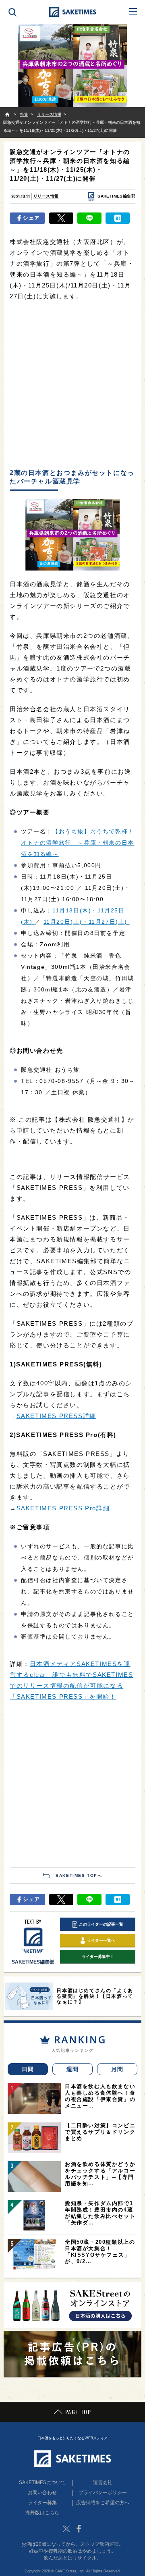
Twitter (66, 2529)
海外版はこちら (42, 2513)
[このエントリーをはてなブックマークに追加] (118, 218)
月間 (117, 2069)
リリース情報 (46, 196)
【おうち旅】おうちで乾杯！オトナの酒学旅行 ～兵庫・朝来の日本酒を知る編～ (78, 843)
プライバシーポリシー (103, 2493)
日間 (28, 2069)
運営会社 (103, 2482)
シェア (32, 218)
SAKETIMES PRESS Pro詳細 (63, 1508)
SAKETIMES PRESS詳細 (56, 1416)
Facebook (79, 2529)
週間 (73, 2069)
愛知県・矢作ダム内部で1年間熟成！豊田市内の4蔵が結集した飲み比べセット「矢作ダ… (100, 2213)
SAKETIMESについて (42, 2482)
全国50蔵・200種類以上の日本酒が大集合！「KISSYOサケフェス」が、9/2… (100, 2252)
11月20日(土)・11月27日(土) (87, 922)
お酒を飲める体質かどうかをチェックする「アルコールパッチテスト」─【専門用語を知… (100, 2174)
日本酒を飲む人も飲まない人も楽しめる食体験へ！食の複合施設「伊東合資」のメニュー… (100, 2096)
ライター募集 (42, 2503)
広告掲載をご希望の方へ (103, 2503)
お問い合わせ (42, 2493)
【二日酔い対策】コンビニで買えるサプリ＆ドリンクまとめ (100, 2132)
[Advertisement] (72, 385)
